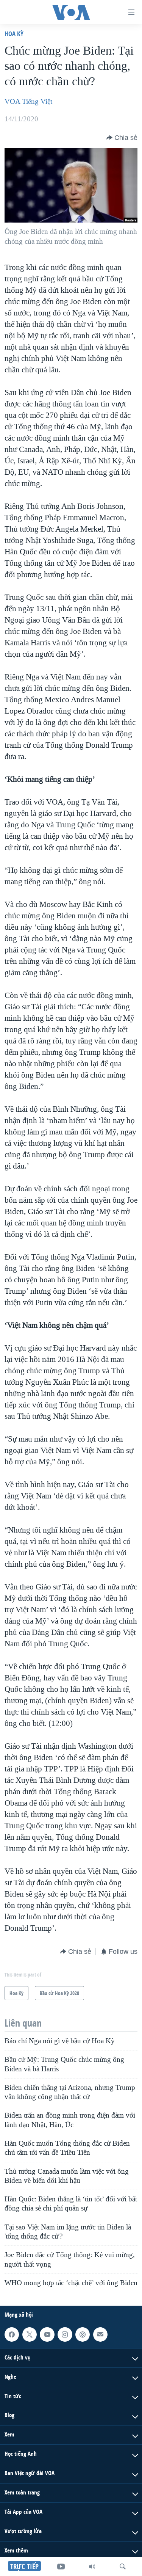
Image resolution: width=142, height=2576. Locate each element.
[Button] (122, 138)
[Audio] (92, 2567)
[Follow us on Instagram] (65, 2334)
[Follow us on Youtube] (47, 2334)
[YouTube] (61, 2567)
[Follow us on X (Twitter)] (30, 2334)
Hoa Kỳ (14, 34)
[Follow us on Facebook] (12, 2334)
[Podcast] (83, 2334)
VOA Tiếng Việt (28, 102)
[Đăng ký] (100, 2334)
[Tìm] (123, 2567)
